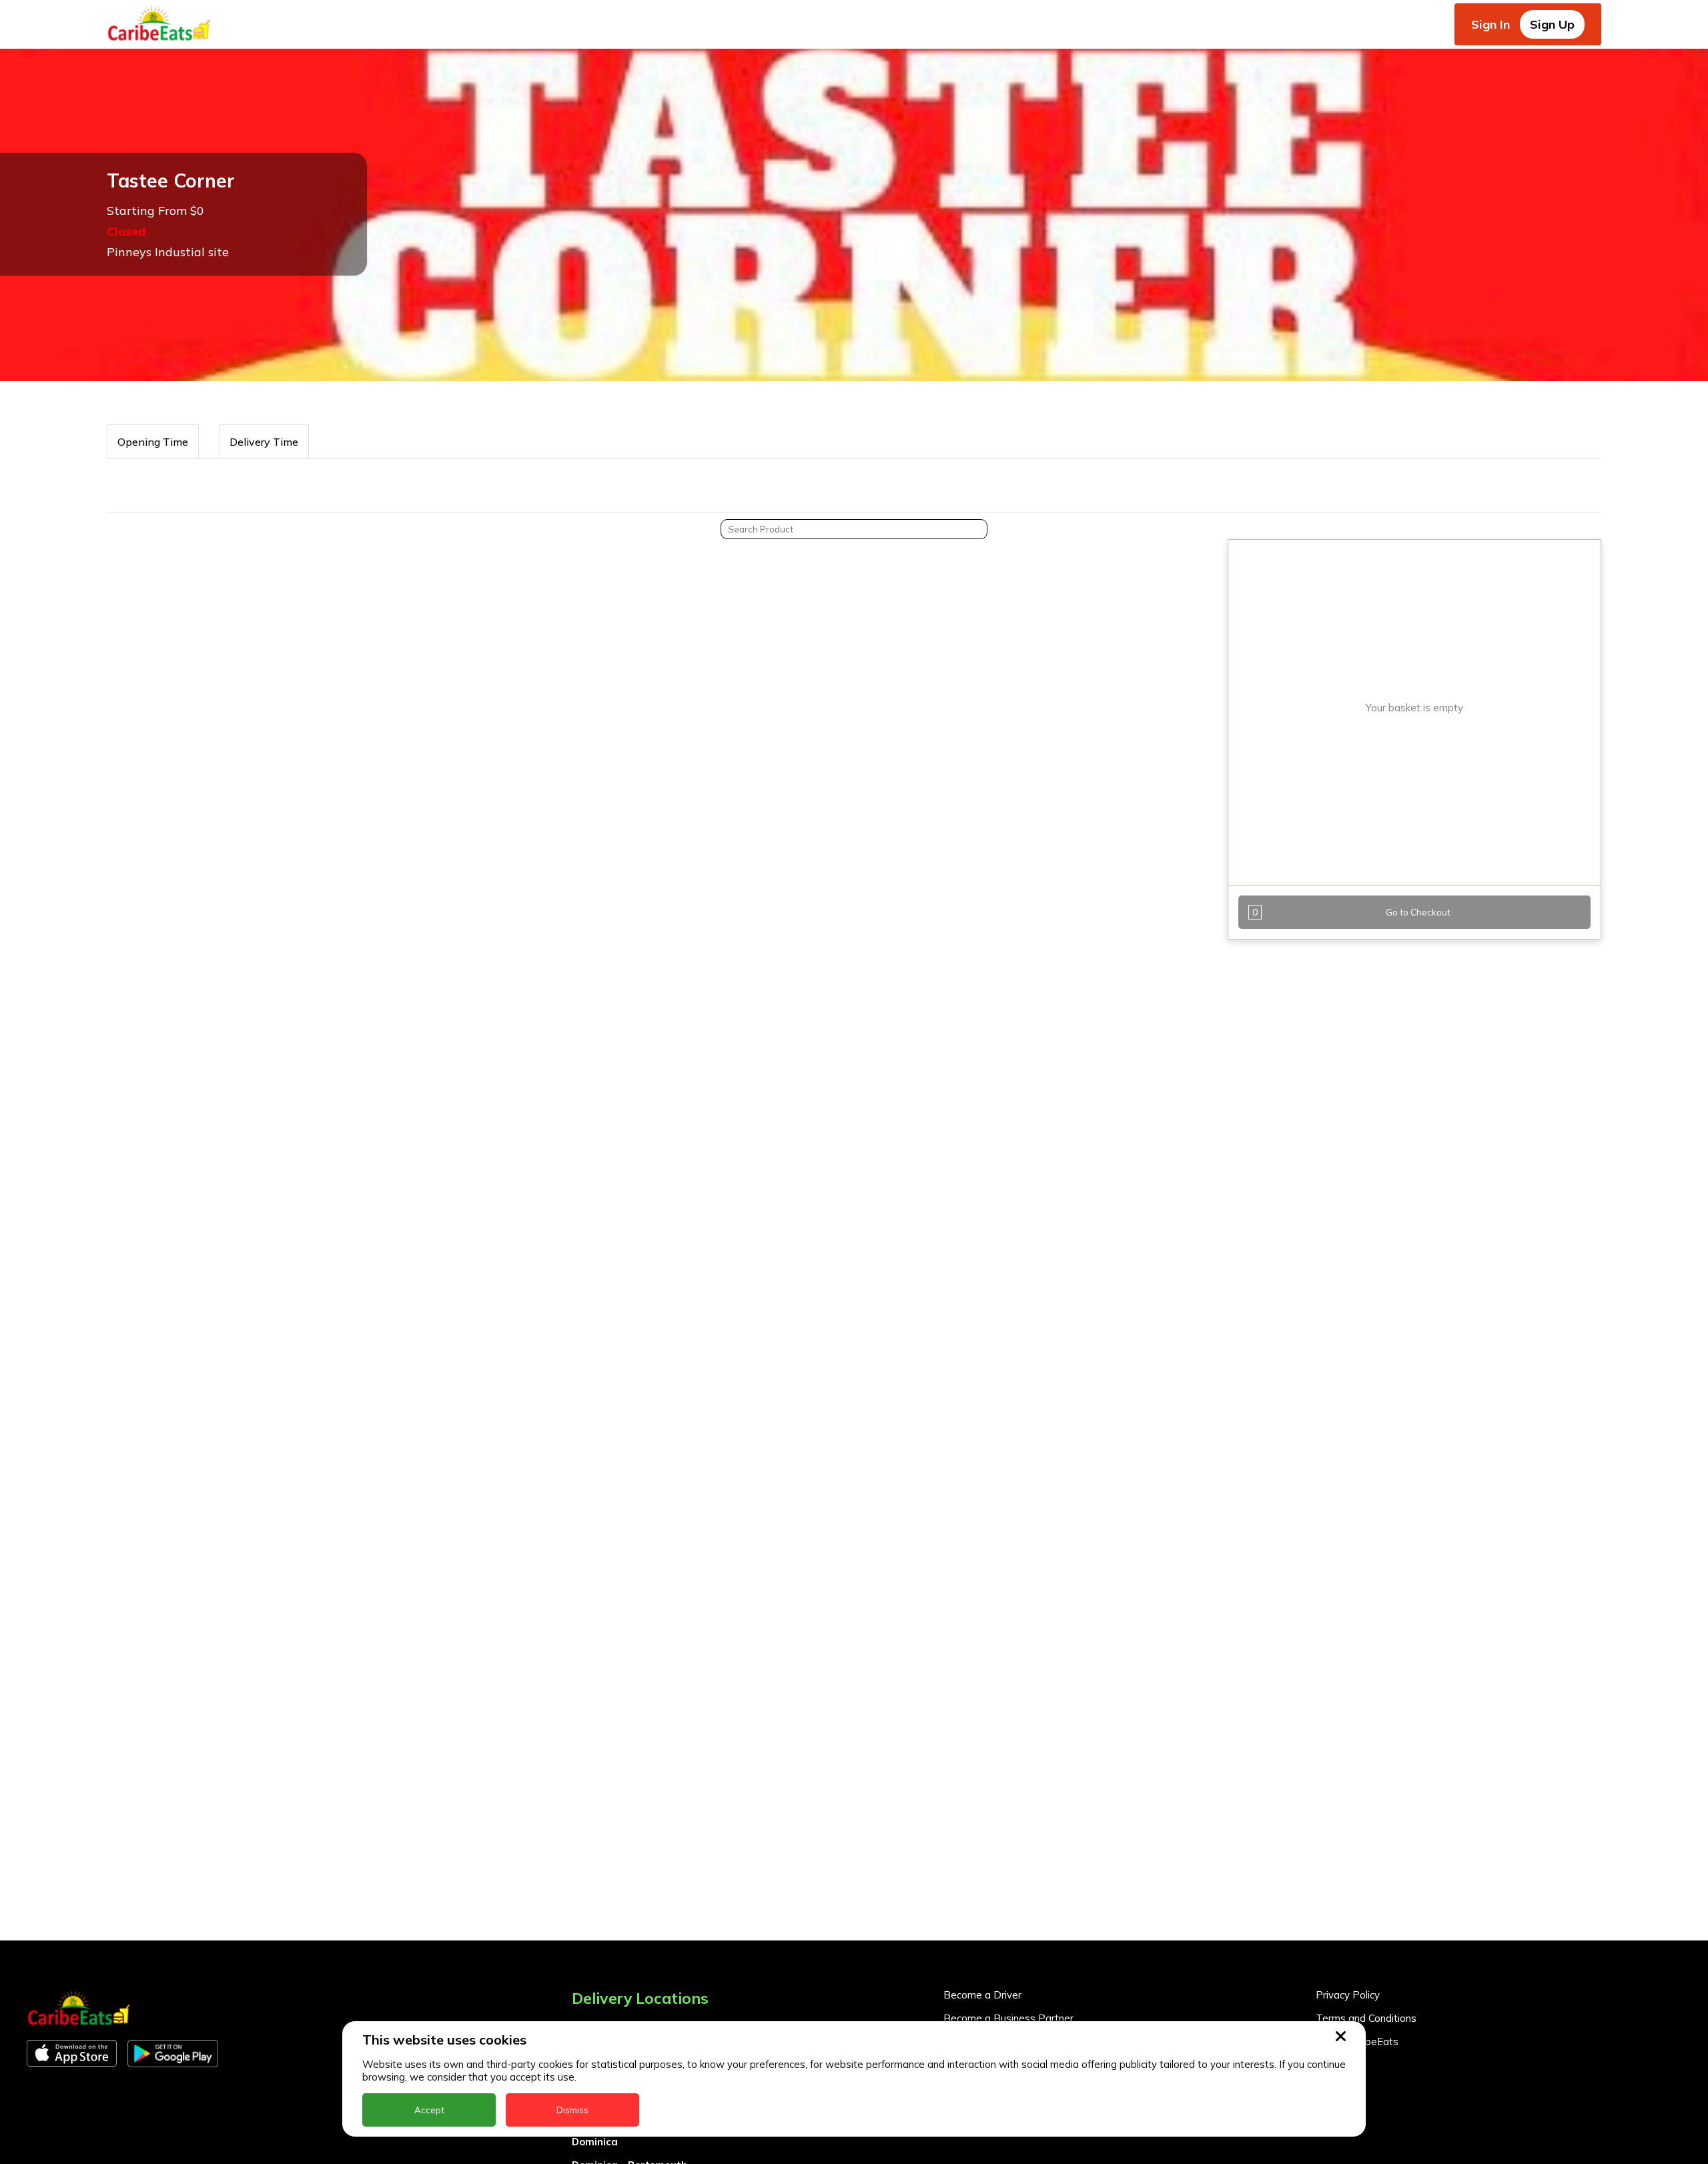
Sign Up (1552, 24)
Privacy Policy (1348, 1995)
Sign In (1490, 24)
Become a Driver (982, 1995)
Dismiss (572, 2110)
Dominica (595, 2142)
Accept (429, 2110)
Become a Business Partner (1008, 2018)
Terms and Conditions (1366, 2018)
